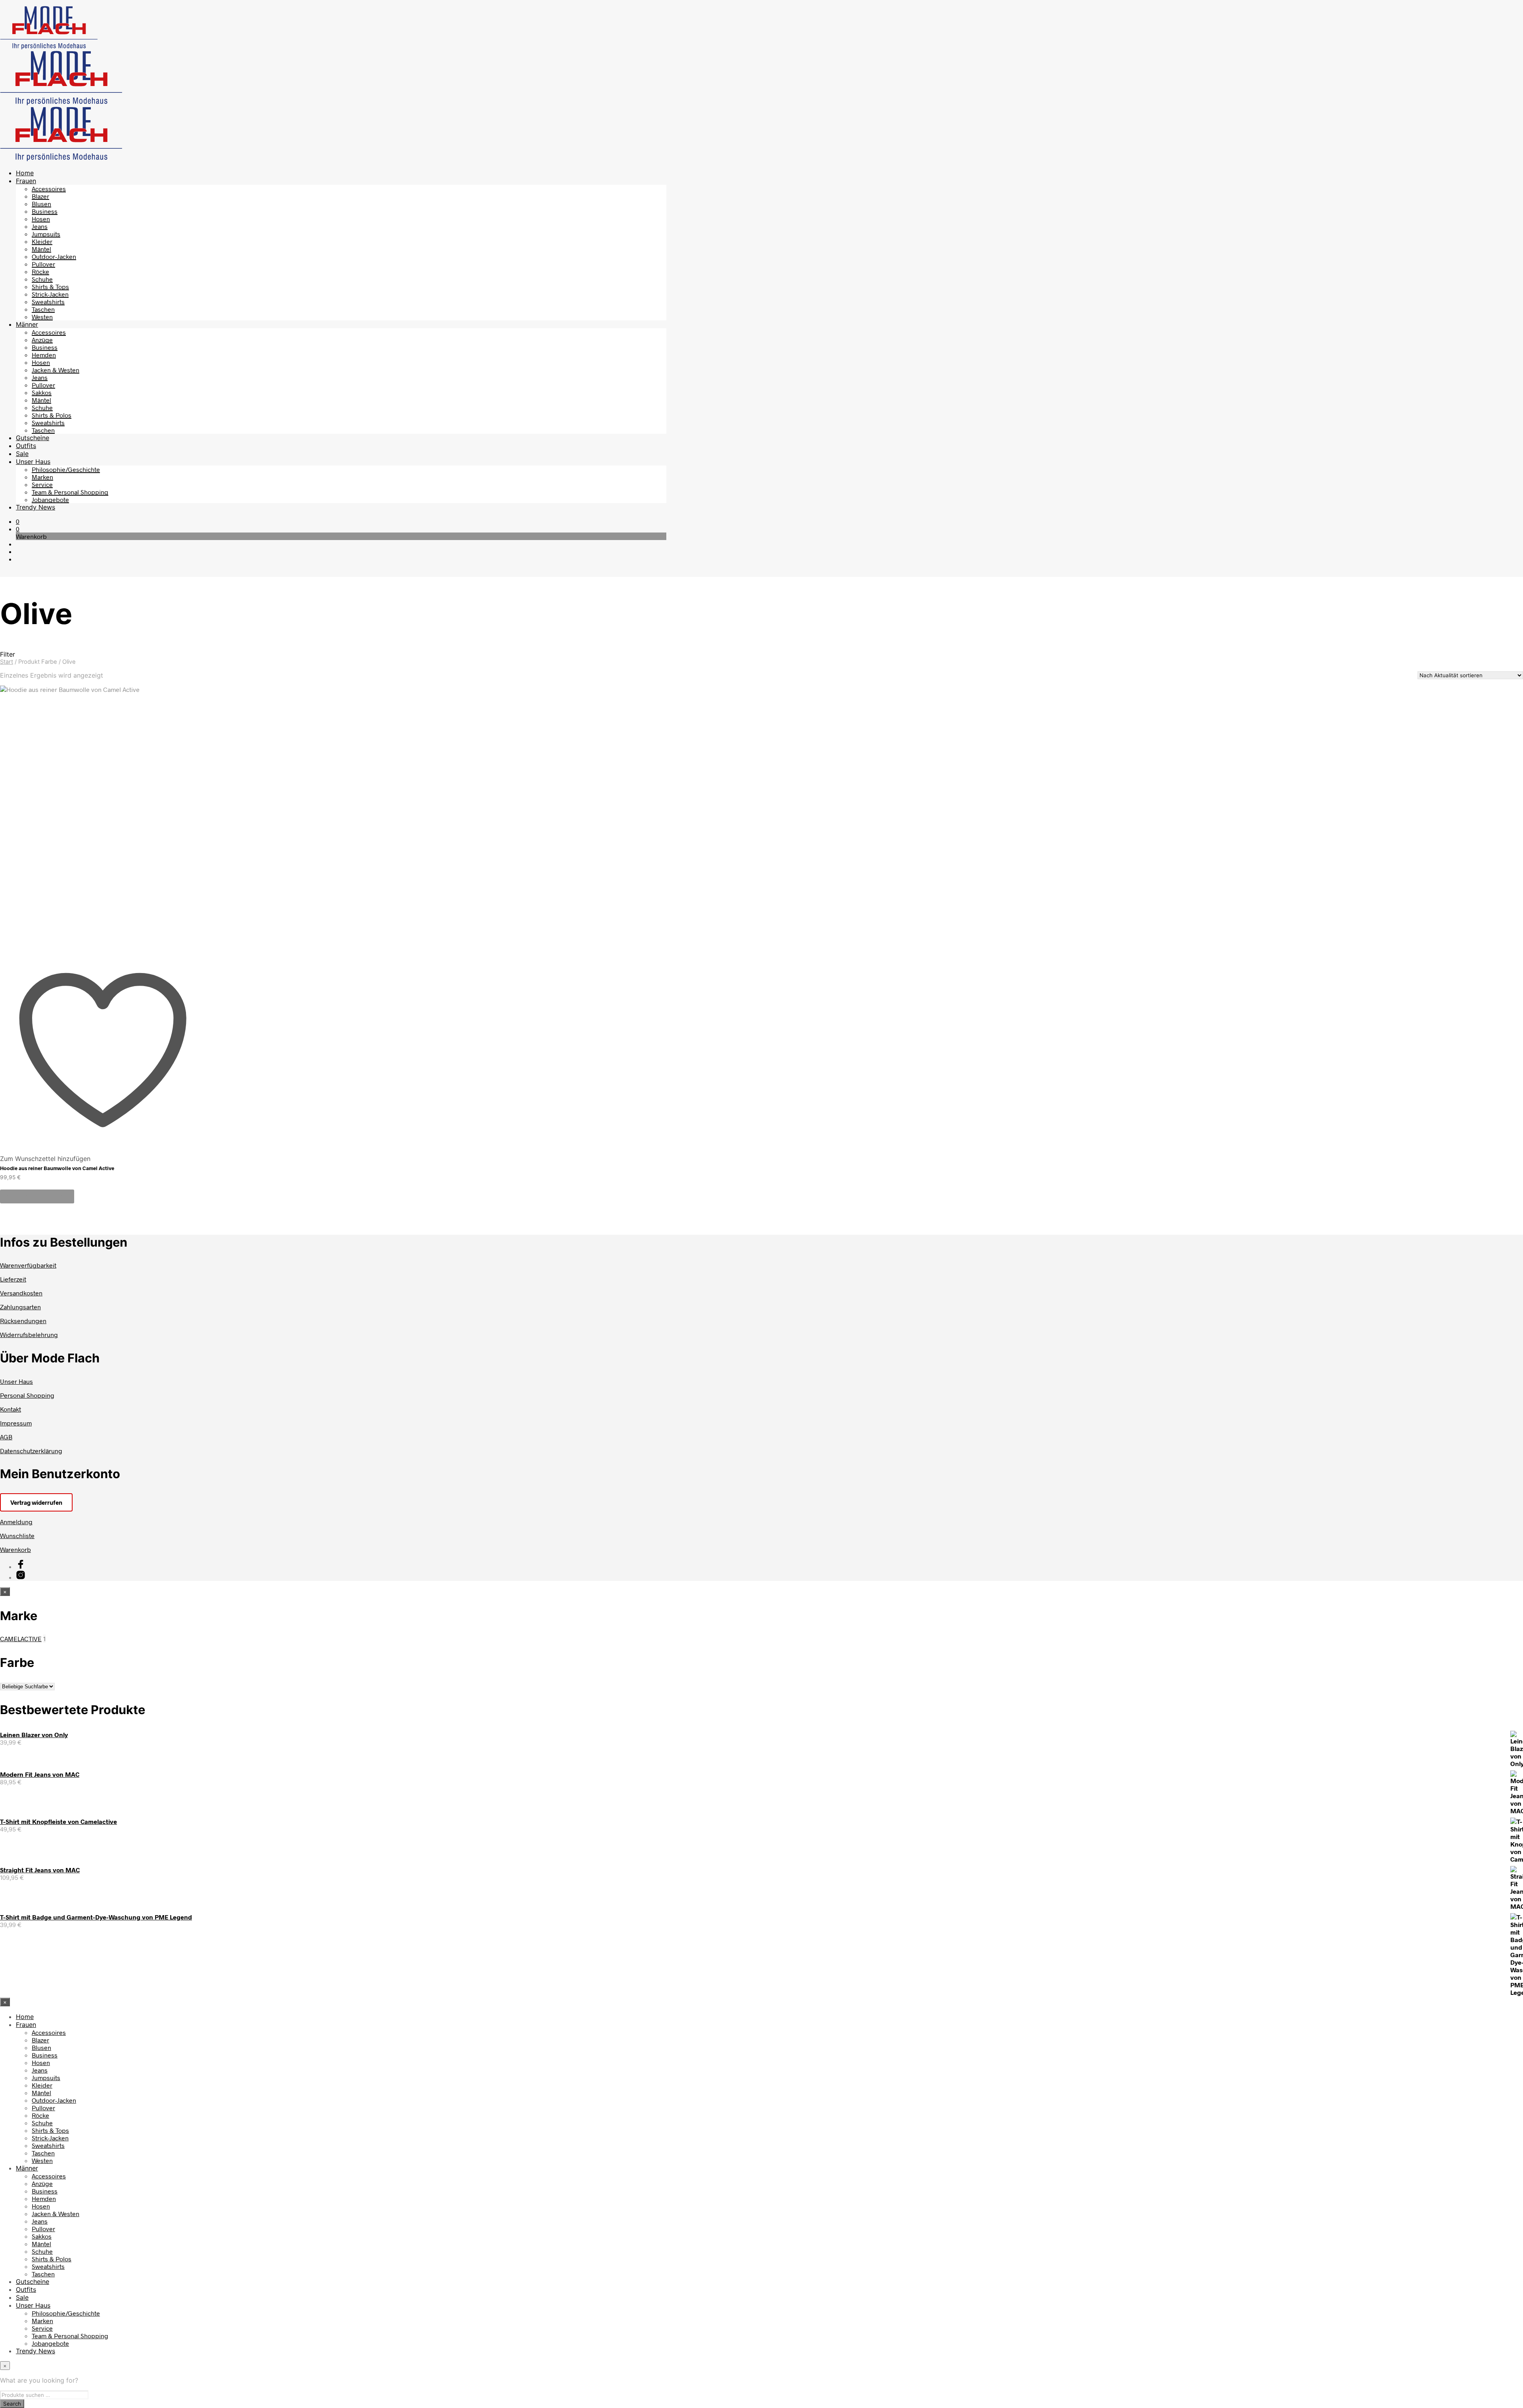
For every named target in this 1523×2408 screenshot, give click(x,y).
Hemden (44, 355)
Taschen (43, 309)
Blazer (40, 196)
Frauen (26, 181)
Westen (42, 317)
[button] (18, 521)
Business (45, 211)
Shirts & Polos (52, 415)
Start (7, 662)
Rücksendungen (23, 1321)
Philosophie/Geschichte (66, 469)
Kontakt (11, 1409)
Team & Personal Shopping (70, 492)
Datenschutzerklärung (31, 1451)
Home (25, 173)
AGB (6, 1437)
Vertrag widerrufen (36, 1502)
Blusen (41, 204)
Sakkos (42, 392)
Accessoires (49, 189)
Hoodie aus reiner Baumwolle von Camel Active (57, 1168)
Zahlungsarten (20, 1307)
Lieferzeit (13, 1279)
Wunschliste (17, 1535)
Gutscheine (33, 438)
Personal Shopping (27, 1395)
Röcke (40, 271)
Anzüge (42, 340)
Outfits (26, 446)
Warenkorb (15, 1549)
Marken (42, 477)
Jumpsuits (46, 234)
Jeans (40, 226)
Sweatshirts (48, 302)
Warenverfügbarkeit (28, 1265)
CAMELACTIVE (21, 1639)
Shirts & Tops (50, 286)
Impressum (16, 1423)
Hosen (41, 219)
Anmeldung (16, 1522)
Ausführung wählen (37, 1196)
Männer (27, 324)
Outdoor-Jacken (54, 256)
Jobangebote (50, 499)
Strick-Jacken (50, 294)
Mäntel (41, 249)
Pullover (43, 264)
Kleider (42, 241)
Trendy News (35, 507)
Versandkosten (21, 1293)
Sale (22, 454)
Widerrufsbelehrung (29, 1334)
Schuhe (42, 279)
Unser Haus (33, 462)
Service (42, 484)
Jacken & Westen (56, 370)
